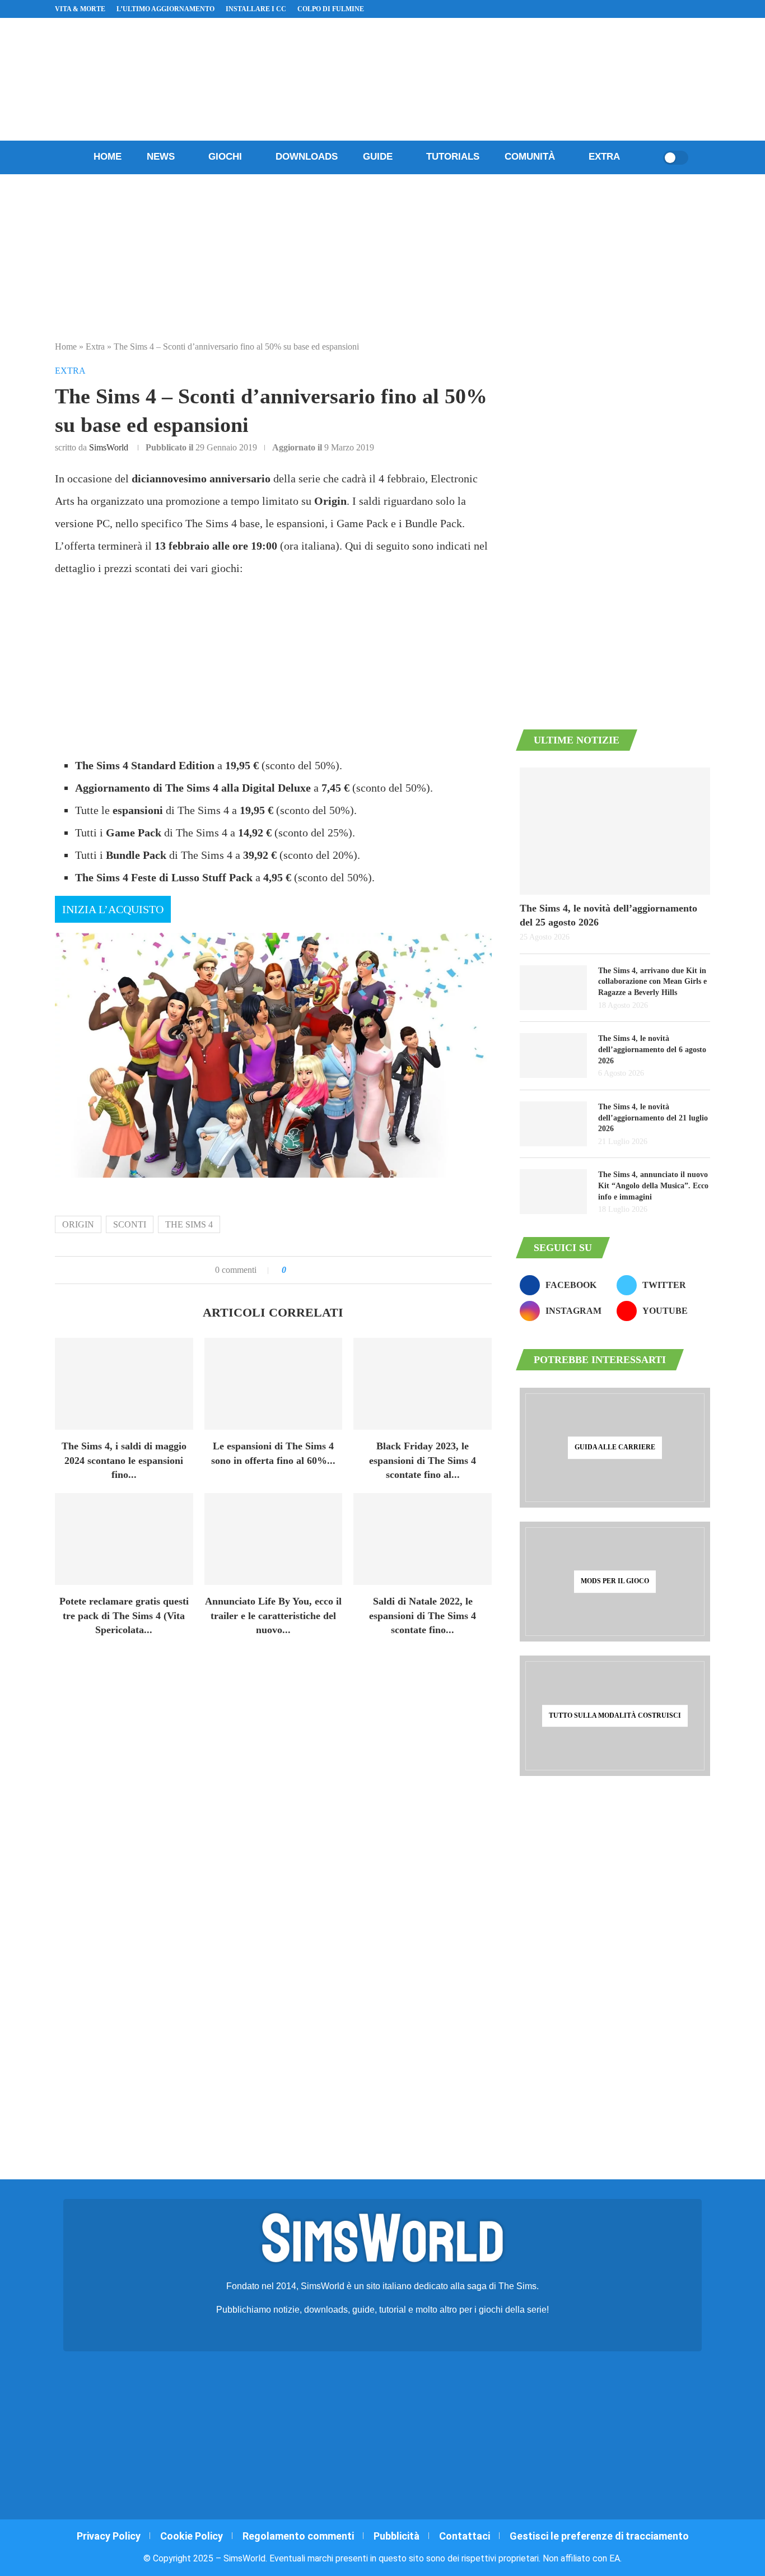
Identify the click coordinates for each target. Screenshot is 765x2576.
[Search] (651, 157)
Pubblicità (397, 2536)
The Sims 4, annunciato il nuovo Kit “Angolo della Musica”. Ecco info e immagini (653, 1185)
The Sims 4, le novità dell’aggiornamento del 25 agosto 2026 (608, 915)
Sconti (130, 1224)
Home (108, 157)
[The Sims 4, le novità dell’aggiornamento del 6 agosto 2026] (553, 1055)
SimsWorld (109, 447)
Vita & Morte (80, 9)
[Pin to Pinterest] (321, 1270)
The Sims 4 (189, 1224)
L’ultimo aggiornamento (165, 9)
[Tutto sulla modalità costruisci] (615, 1715)
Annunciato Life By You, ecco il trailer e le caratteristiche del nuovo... (273, 1615)
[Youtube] (680, 9)
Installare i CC (256, 9)
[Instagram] (667, 9)
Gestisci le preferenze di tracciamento (599, 2536)
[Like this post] (292, 1270)
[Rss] (693, 9)
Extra (604, 157)
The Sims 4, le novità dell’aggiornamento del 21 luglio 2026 (653, 1118)
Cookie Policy (192, 2536)
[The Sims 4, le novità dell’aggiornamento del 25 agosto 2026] (615, 831)
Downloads (307, 157)
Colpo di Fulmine (331, 9)
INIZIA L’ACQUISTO (113, 909)
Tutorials (453, 157)
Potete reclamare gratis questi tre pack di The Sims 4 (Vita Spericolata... (124, 1615)
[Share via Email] (333, 1270)
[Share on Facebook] (306, 1270)
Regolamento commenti (298, 2536)
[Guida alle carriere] (615, 1448)
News (161, 157)
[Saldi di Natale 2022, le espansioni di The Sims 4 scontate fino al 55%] (423, 1539)
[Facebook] (654, 9)
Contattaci (465, 2536)
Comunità (530, 157)
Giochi (225, 157)
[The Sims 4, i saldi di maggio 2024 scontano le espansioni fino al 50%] (124, 1384)
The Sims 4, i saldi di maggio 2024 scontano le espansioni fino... (124, 1460)
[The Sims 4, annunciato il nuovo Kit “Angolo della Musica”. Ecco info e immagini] (553, 1192)
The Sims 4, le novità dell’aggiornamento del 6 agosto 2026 (652, 1049)
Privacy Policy (109, 2536)
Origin (78, 1224)
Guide (378, 157)
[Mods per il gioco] (615, 1582)
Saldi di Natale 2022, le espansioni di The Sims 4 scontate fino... (423, 1615)
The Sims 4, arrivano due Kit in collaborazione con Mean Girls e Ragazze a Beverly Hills (652, 982)
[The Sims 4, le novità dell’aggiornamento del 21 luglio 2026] (553, 1124)
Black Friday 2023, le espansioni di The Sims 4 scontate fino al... (423, 1460)
